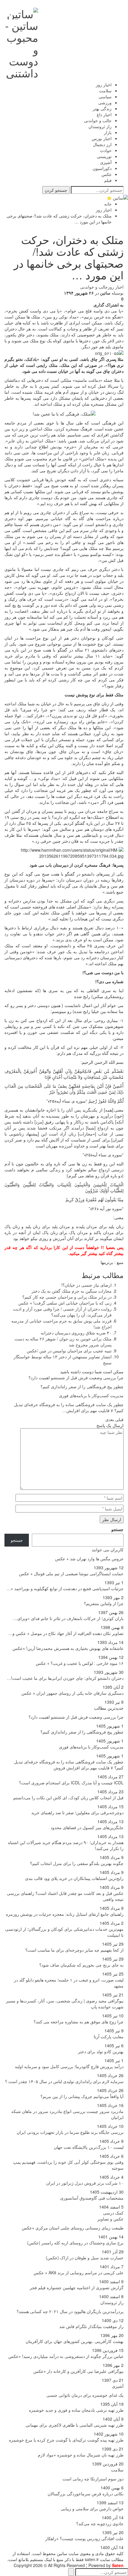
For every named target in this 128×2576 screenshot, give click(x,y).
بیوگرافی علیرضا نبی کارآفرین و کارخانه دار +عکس (78, 2371)
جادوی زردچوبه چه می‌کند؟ (100, 2523)
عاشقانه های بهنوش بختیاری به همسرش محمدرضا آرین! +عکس (68, 1648)
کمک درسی (113, 2213)
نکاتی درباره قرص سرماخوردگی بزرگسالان (86, 2494)
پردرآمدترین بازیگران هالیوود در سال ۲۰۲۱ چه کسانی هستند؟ (70, 2311)
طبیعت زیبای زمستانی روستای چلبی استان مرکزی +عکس (73, 2228)
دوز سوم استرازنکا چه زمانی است (93, 2479)
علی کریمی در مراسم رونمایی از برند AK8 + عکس (79, 2272)
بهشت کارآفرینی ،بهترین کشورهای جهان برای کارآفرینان (75, 2341)
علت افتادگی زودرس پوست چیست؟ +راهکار (84, 2538)
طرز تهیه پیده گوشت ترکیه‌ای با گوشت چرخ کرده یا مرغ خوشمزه (66, 2440)
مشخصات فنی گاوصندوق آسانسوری (92, 2198)
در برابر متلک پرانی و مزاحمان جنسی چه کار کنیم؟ (67, 1297)
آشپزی (106, 162)
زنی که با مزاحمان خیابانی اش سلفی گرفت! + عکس (65, 1303)
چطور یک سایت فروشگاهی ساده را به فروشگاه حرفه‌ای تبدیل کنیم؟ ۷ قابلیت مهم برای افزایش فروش (69, 1765)
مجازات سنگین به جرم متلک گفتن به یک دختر (72, 1291)
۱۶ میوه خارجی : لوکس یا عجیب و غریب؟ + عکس (80, 1663)
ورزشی (105, 102)
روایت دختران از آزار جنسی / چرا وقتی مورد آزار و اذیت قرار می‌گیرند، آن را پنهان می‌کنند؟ (62, 1312)
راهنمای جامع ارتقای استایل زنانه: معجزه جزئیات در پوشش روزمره (65, 1914)
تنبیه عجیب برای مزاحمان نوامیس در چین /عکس (69, 1351)
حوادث (106, 150)
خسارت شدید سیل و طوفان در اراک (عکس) (85, 2258)
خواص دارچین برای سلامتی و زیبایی (92, 2508)
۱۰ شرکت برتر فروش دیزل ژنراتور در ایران (85, 2183)
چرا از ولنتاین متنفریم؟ (104, 1603)
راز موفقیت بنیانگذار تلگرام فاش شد (91, 2326)
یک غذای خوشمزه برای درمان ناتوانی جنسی (85, 2395)
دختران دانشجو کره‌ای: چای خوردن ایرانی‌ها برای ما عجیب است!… (65, 1678)
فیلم (108, 180)
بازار (108, 132)
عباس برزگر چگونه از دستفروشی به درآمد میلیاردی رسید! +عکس (66, 2356)
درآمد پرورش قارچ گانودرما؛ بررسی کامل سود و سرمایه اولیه (69, 2066)
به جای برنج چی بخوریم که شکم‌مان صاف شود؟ (81, 1965)
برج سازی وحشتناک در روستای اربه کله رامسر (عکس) (75, 2243)
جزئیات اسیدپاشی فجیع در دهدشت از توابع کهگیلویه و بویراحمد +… (65, 1588)
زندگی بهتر (102, 108)
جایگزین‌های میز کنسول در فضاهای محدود (87, 1827)
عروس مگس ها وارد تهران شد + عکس (89, 1559)
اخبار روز (104, 85)
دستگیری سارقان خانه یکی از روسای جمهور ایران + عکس (72, 1693)
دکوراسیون (102, 168)
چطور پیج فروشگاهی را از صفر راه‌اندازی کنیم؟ (82, 1732)
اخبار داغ (104, 114)
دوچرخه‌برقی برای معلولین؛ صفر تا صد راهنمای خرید (77, 1812)
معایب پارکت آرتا (109, 2036)
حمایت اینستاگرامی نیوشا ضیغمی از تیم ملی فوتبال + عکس (71, 1573)
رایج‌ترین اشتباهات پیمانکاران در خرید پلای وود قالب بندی (74, 1878)
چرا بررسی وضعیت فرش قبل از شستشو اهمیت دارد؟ (76, 1717)
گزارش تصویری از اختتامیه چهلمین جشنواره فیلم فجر (77, 2287)
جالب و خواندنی (98, 120)
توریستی (104, 156)
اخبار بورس (102, 138)
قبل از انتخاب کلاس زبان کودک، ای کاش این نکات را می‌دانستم (68, 1797)
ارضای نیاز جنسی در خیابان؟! (86, 1285)
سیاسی (105, 96)
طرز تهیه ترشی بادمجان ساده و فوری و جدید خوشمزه (76, 2410)
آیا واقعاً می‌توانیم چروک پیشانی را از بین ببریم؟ (82, 2096)
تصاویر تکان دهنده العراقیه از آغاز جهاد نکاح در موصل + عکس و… (66, 1633)
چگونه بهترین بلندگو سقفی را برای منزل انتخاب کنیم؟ (77, 1863)
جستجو (117, 1529)
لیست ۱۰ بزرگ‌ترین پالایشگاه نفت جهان (89, 2147)
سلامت (105, 91)
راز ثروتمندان (100, 126)
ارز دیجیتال (102, 144)
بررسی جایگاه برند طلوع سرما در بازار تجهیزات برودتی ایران (70, 2132)
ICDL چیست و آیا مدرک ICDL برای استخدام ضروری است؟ (71, 1783)
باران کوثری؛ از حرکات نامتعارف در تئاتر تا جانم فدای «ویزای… (68, 1618)
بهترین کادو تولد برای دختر (101, 2051)
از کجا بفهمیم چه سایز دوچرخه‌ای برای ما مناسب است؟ (74, 1950)
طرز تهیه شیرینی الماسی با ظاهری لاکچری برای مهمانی (75, 2425)
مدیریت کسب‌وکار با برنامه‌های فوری (91, 1747)
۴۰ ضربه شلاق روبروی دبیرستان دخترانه (76, 1333)
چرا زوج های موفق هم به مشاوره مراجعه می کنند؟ (79, 2022)
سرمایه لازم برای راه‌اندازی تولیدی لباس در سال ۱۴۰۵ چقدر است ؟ (64, 2081)
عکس (107, 174)
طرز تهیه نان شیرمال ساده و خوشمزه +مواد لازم (81, 2455)
